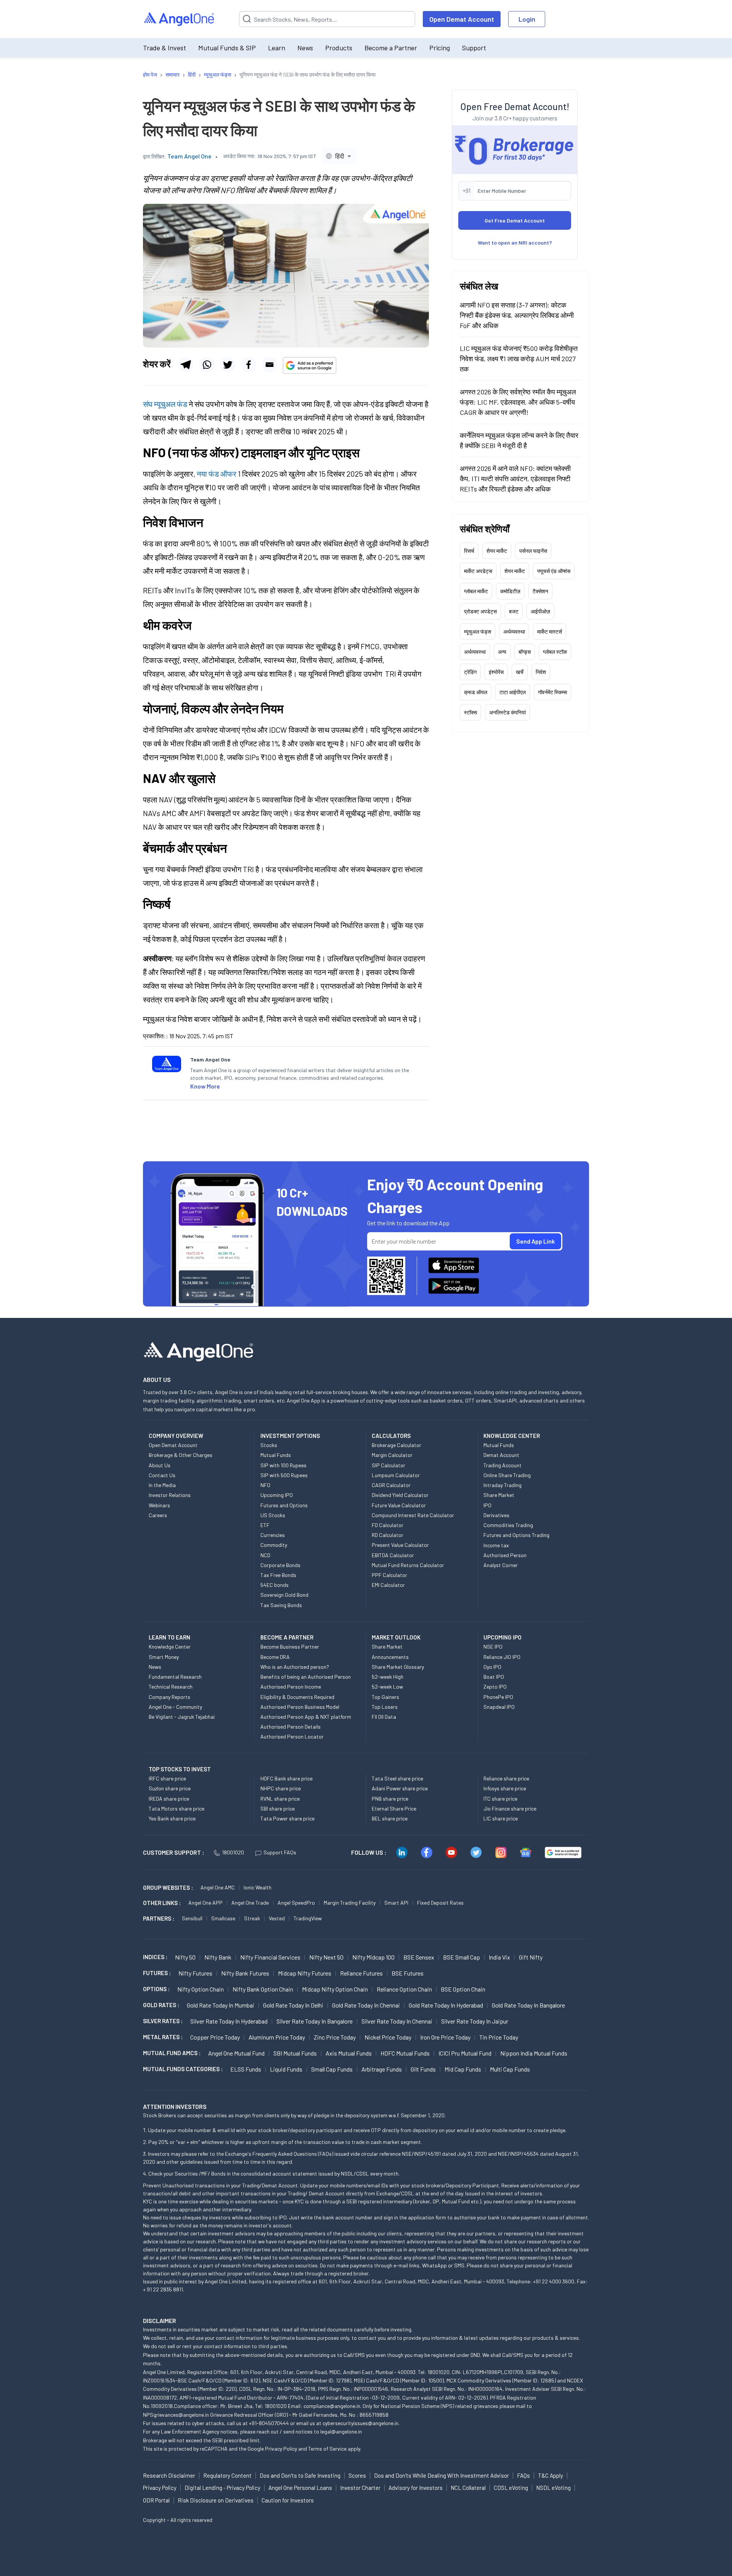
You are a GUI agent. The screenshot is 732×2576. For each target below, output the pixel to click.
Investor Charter (360, 2488)
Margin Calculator (392, 1455)
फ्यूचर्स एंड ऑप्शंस (554, 571)
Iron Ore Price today (445, 2037)
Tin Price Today (499, 2037)
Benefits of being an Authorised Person (306, 1677)
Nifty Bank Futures (245, 1973)
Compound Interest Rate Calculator (413, 1515)
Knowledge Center (170, 1647)
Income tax (496, 1545)
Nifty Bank (218, 1957)
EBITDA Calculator (393, 1555)
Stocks (269, 1445)
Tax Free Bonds (278, 1575)
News (305, 48)
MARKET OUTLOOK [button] (396, 1637)
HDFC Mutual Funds (405, 2053)
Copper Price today (215, 2037)
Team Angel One (189, 156)
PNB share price (390, 1799)
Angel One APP (205, 1903)
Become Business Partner (290, 1647)
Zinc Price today (335, 2037)
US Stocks (273, 1515)
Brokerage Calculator (396, 1445)
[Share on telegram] (186, 365)
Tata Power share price (287, 1818)
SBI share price (278, 1808)
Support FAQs (280, 1852)
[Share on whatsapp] (207, 365)
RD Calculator (388, 1535)
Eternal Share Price (394, 1808)
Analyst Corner (501, 1565)
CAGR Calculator (391, 1485)
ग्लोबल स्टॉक (555, 652)
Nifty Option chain (201, 1989)
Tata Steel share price (397, 1778)
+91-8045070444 (269, 2423)
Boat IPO (494, 1677)
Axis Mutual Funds (349, 2053)
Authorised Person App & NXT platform (306, 1717)
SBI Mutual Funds (295, 2053)
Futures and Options (284, 1505)
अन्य (502, 652)
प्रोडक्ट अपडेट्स (480, 611)
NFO (265, 1485)
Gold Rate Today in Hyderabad (446, 2005)
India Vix (499, 1957)
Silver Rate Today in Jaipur (475, 2021)
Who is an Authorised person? (295, 1667)
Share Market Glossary (398, 1667)
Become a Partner (391, 48)
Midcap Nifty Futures (305, 1973)
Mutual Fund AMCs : (172, 2053)
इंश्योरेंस (496, 672)
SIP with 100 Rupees (283, 1465)
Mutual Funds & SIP (227, 48)
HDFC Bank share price (287, 1778)
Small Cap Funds (332, 2069)
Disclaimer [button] (160, 2321)
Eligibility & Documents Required (297, 1697)
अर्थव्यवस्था (514, 632)
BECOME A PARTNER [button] (287, 1637)
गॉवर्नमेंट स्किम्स (552, 692)
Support (474, 48)
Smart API (396, 1903)
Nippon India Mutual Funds (534, 2053)
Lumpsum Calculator (396, 1475)
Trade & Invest (165, 48)
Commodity (274, 1545)
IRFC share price (167, 1778)
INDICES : (155, 1957)
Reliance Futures (361, 1973)
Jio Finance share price (510, 1808)
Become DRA (275, 1657)
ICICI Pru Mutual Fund (465, 2053)
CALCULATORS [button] (391, 1436)
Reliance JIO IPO (502, 1657)
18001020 (233, 1852)
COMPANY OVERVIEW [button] (176, 1436)
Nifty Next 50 (326, 1957)
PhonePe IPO (498, 1697)
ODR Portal (156, 2500)
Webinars (159, 1505)
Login (527, 19)
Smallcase (223, 1918)
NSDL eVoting (553, 2488)
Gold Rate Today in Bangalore (528, 2005)
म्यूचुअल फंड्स (478, 632)
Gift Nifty (531, 1957)
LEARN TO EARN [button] (169, 1637)
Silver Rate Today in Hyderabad (229, 2021)
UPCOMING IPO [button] (502, 1637)
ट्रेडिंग (470, 672)
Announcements (390, 1657)
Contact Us (162, 1475)
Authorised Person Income (291, 1687)
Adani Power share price (400, 1788)
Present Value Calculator (400, 1545)
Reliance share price (506, 1778)
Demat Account (501, 1455)
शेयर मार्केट (497, 551)
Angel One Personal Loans (300, 2488)
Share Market (499, 1495)
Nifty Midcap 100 (373, 1957)
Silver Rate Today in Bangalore (315, 2021)
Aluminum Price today (277, 2037)
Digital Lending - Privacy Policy (222, 2488)
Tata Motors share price (177, 1808)
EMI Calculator (388, 1585)
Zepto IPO (495, 1687)
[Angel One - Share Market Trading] (180, 19)
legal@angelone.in (341, 2431)
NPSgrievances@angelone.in (176, 2415)
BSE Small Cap (462, 1957)
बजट (514, 611)
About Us (160, 1465)
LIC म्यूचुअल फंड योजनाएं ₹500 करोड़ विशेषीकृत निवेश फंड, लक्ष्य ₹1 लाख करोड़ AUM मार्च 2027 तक (519, 359)
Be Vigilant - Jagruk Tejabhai (182, 1717)
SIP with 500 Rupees (284, 1475)
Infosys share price (505, 1788)
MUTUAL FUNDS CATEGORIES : (183, 2069)
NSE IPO (493, 1647)
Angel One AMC (218, 1887)
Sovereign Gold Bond (284, 1595)
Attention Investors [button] (175, 2106)
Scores (357, 2475)
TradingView (308, 1918)
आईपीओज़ (540, 611)
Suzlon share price (170, 1788)
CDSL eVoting (511, 2488)
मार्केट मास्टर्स (550, 632)
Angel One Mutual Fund (236, 2053)
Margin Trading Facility (350, 1903)
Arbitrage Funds (382, 2069)
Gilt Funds (423, 2069)
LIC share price (501, 1818)
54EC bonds (274, 1585)
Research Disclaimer (169, 2475)
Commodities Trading (508, 1525)
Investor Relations (170, 1495)
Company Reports (169, 1697)
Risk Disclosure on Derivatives (216, 2500)
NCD (265, 1555)
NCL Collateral (468, 2488)
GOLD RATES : (161, 2005)
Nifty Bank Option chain (263, 1989)
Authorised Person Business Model (300, 1707)
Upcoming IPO (277, 1495)
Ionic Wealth (258, 1887)
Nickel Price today (388, 2037)
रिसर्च (469, 551)
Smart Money (164, 1657)
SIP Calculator (388, 1465)
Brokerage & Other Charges (181, 1455)
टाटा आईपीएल (513, 692)
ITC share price (500, 1799)
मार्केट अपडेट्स (478, 571)
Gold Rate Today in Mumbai (221, 2005)
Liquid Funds (286, 2069)
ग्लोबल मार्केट (476, 591)
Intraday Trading (502, 1485)
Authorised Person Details (291, 1727)
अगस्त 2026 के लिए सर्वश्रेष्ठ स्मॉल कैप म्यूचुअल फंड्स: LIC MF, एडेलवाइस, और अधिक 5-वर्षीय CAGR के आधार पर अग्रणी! (518, 402)
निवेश (541, 672)
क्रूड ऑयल (476, 692)
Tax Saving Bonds (281, 1605)
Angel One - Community (175, 1707)
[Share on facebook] (249, 365)
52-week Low (387, 1687)
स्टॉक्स (470, 712)
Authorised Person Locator (292, 1736)
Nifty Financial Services (270, 1957)
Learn (277, 48)
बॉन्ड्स (525, 652)
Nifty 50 (185, 1957)
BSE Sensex (419, 1957)
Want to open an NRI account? (515, 243)
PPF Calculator (389, 1575)
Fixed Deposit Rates (440, 1903)
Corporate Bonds (280, 1565)
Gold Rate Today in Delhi (293, 2005)
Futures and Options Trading (516, 1535)
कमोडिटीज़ (510, 591)
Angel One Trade (250, 1903)
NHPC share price (281, 1788)
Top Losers (385, 1707)
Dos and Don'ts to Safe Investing (300, 2475)
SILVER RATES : (163, 2021)
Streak (252, 1918)
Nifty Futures (195, 1973)
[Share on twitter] (228, 365)
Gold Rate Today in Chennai (366, 2005)
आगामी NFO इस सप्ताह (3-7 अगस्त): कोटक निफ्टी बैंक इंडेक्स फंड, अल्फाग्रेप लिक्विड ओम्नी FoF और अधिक (517, 315)
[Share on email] (270, 365)
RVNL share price (280, 1799)
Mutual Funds (276, 1455)
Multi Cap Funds (510, 2069)
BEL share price (390, 1818)
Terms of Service (327, 2449)
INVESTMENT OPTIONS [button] (290, 1436)
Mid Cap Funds (463, 2069)
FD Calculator (388, 1525)
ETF (265, 1525)
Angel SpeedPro (296, 1903)
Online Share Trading (507, 1475)
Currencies (273, 1535)
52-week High (388, 1677)
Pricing (440, 48)
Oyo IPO (492, 1667)
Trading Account (502, 1465)
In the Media (162, 1485)
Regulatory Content (227, 2475)
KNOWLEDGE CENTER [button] (512, 1436)
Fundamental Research (175, 1677)
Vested (277, 1918)
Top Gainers (385, 1697)
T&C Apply (551, 2475)
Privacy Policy (281, 2449)
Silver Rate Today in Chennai (397, 2021)
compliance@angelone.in (332, 2406)
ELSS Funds (246, 2069)
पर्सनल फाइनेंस (533, 551)
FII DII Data (384, 1717)
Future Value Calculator (399, 1505)
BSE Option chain (463, 1989)
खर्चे (520, 672)
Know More (205, 1086)
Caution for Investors (288, 2500)
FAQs (523, 2475)
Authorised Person (505, 1555)
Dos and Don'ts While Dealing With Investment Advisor (441, 2475)
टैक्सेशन (540, 591)
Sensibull (192, 1918)
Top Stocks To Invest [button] (180, 1769)
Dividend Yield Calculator (400, 1495)
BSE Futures (408, 1973)
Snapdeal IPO (499, 1707)
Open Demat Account (462, 19)
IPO (487, 1505)
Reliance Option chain (404, 1989)
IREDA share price (169, 1799)
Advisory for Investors (416, 2488)
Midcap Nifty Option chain (335, 1989)
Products (339, 48)
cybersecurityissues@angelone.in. (361, 2423)
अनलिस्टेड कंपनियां (507, 712)
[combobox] (340, 156)
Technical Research (171, 1687)
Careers (158, 1515)
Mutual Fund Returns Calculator (408, 1565)
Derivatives (496, 1515)
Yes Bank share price (172, 1818)
